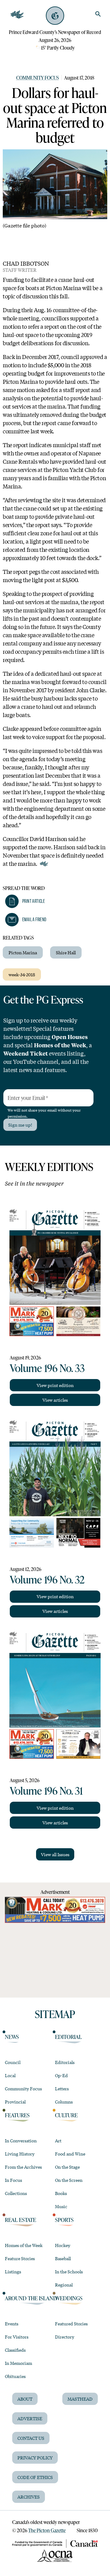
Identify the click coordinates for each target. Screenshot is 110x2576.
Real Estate (20, 2220)
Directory (65, 2337)
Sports (64, 2220)
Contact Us (31, 2438)
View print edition (55, 1385)
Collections (16, 2193)
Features (17, 2115)
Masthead (80, 2399)
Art (58, 2140)
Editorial (68, 2037)
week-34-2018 (22, 974)
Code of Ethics (35, 2477)
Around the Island (31, 2298)
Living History (20, 2154)
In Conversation (21, 2140)
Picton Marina (23, 952)
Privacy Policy (35, 2458)
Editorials (65, 2062)
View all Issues (55, 1854)
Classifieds (15, 2350)
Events (12, 2324)
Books (61, 2193)
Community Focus (38, 78)
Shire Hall (66, 952)
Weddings (69, 2298)
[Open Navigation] (17, 15)
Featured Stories (71, 2324)
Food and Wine (70, 2154)
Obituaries (15, 2376)
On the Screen (69, 2180)
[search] (98, 14)
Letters (62, 2088)
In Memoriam (18, 2363)
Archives (29, 2497)
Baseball (63, 2258)
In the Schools (69, 2271)
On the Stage (67, 2167)
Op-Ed (61, 2075)
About (25, 2399)
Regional (64, 2285)
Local (10, 2075)
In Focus (13, 2180)
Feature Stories (20, 2258)
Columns (64, 2102)
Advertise (30, 2418)
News (12, 2037)
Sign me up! (20, 1125)
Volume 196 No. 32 (47, 1579)
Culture (66, 2115)
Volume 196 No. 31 (46, 1790)
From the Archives (23, 2167)
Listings (13, 2271)
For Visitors (17, 2337)
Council (13, 2062)
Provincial (15, 2102)
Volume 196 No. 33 (47, 1368)
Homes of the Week (24, 2245)
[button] (25, 901)
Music (61, 2206)
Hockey (63, 2245)
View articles (55, 1400)
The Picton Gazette (47, 2530)
